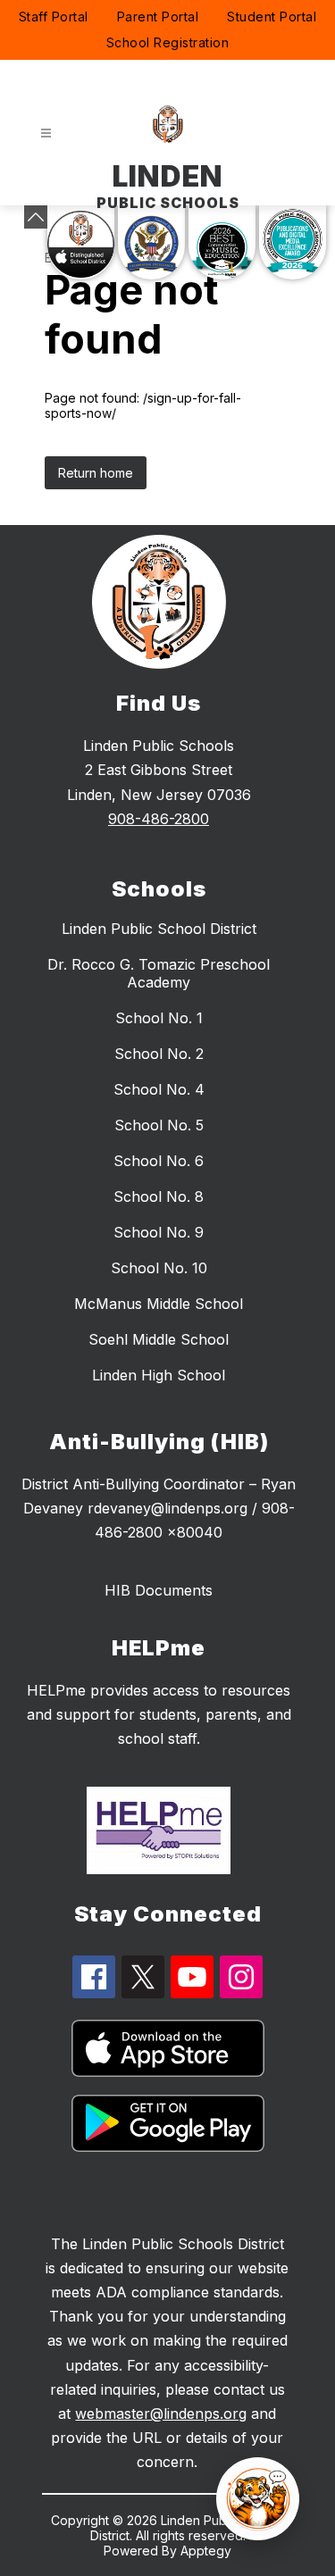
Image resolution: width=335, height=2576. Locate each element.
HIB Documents (159, 1590)
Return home (96, 473)
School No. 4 (159, 1089)
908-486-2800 (159, 819)
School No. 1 (159, 1018)
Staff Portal (54, 17)
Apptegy (206, 2551)
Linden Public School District (159, 929)
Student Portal (272, 17)
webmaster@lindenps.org (161, 2413)
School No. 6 (159, 1161)
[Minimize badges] (36, 217)
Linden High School (159, 1375)
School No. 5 (159, 1125)
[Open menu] (46, 133)
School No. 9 (159, 1232)
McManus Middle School (159, 1304)
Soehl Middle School (159, 1339)
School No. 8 (159, 1196)
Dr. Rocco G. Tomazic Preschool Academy (159, 973)
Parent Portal (158, 17)
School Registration (168, 42)
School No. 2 (159, 1054)
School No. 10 (159, 1268)
